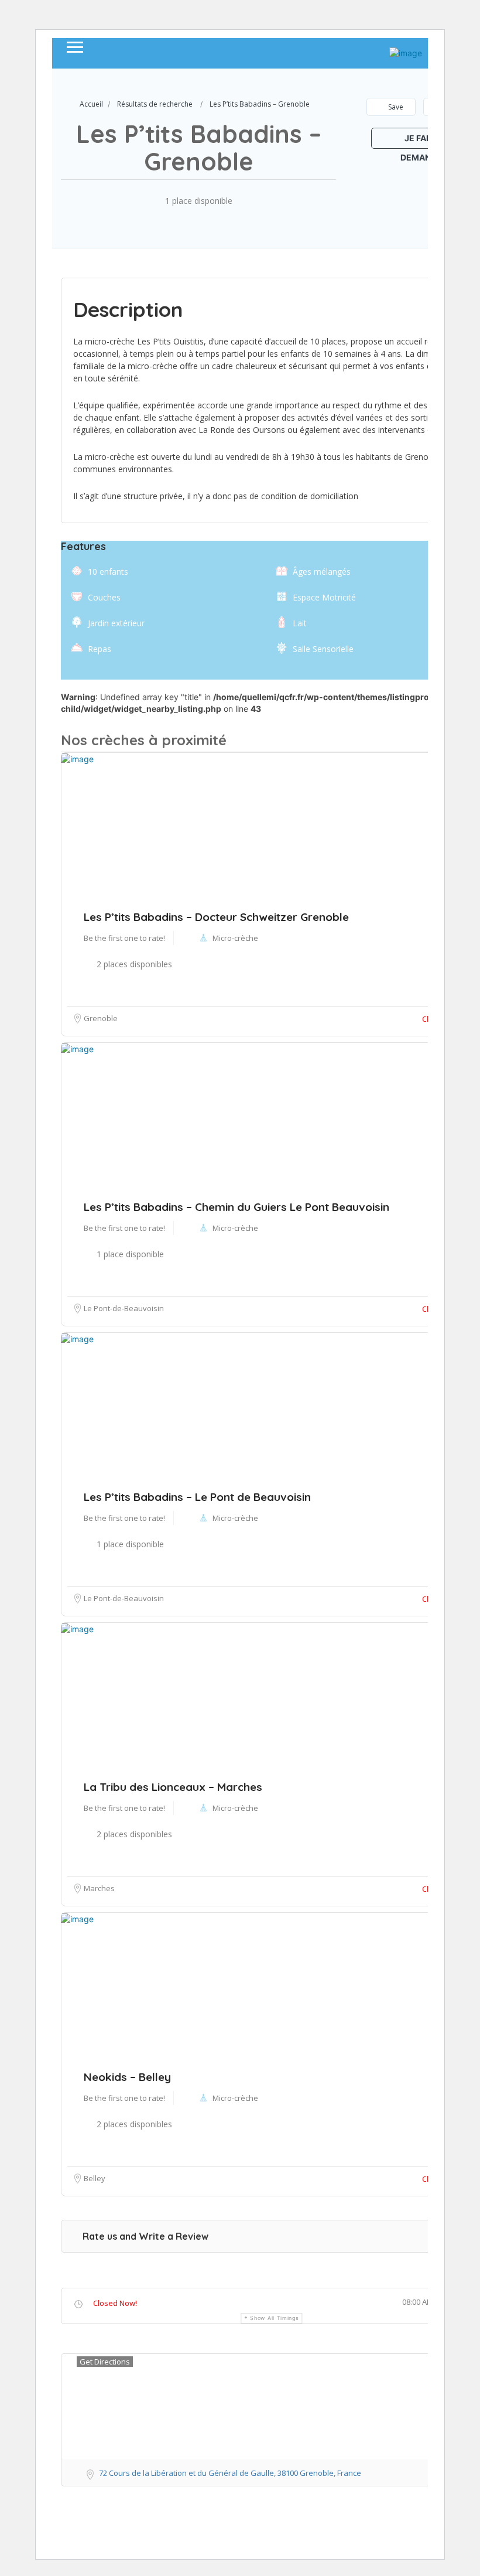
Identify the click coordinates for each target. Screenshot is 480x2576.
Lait (300, 623)
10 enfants (108, 572)
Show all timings (274, 2318)
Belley (95, 2178)
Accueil (91, 104)
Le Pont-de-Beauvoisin (124, 1598)
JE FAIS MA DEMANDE (425, 141)
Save (395, 107)
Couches (104, 597)
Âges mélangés (322, 572)
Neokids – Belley (127, 2077)
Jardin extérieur (116, 623)
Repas (100, 649)
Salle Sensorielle (323, 649)
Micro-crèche (235, 1518)
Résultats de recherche (155, 104)
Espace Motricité (324, 597)
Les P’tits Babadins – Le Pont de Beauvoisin (197, 1497)
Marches (99, 1888)
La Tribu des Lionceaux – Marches (173, 1787)
